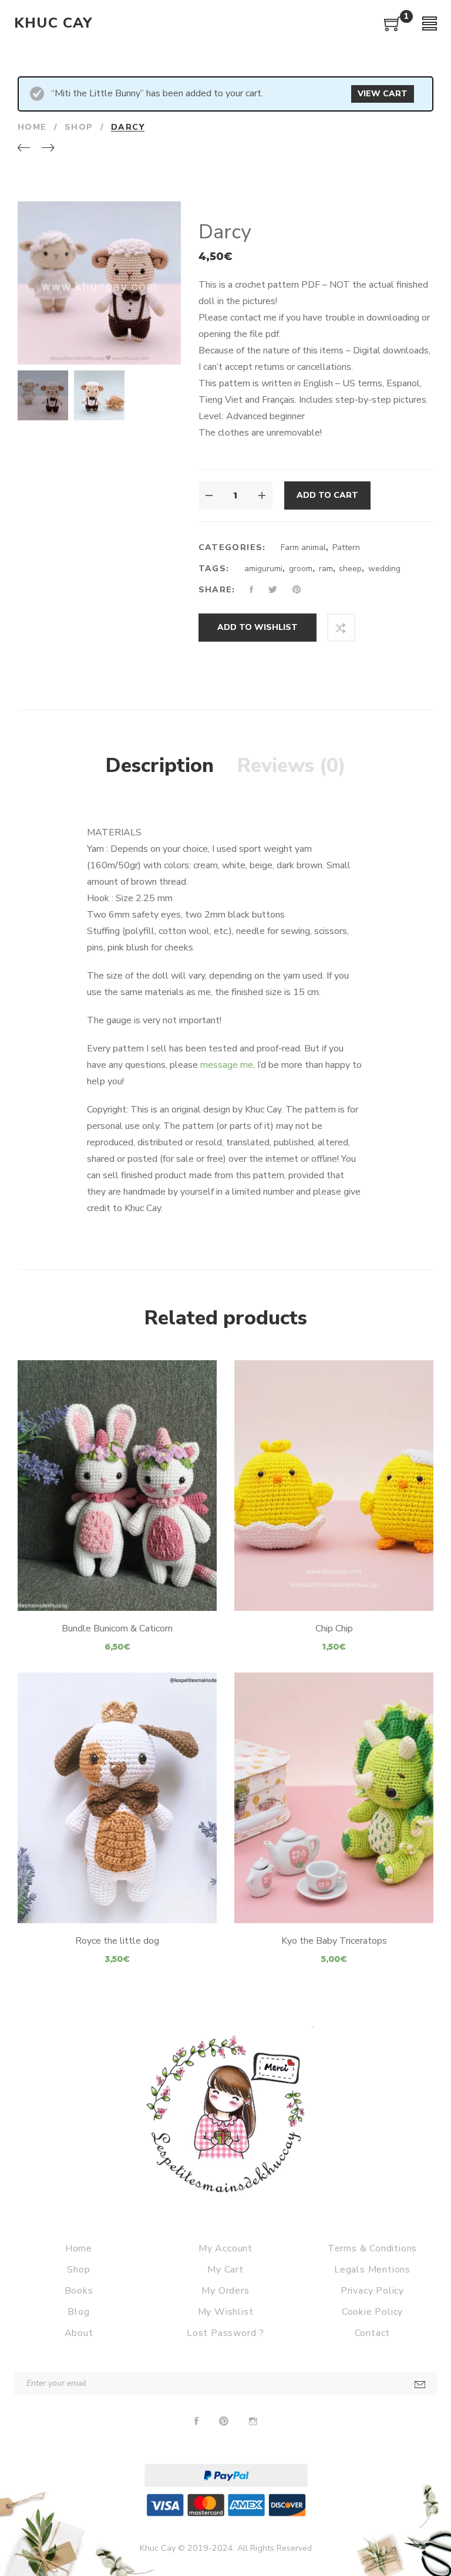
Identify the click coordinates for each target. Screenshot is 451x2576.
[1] (393, 28)
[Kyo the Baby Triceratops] (334, 1798)
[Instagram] (253, 2422)
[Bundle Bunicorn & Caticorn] (117, 1486)
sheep (350, 569)
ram (326, 569)
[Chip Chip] (334, 1486)
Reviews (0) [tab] (292, 766)
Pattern (346, 547)
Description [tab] (160, 766)
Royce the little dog (117, 1941)
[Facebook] (196, 2422)
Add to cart (327, 495)
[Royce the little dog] (117, 1798)
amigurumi (263, 569)
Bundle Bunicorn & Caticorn (117, 1628)
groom (301, 569)
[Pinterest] (224, 2422)
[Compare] (341, 628)
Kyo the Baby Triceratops (334, 1941)
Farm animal (303, 547)
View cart (383, 94)
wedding (384, 569)
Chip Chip (334, 1628)
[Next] (48, 149)
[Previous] (24, 149)
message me (227, 1065)
